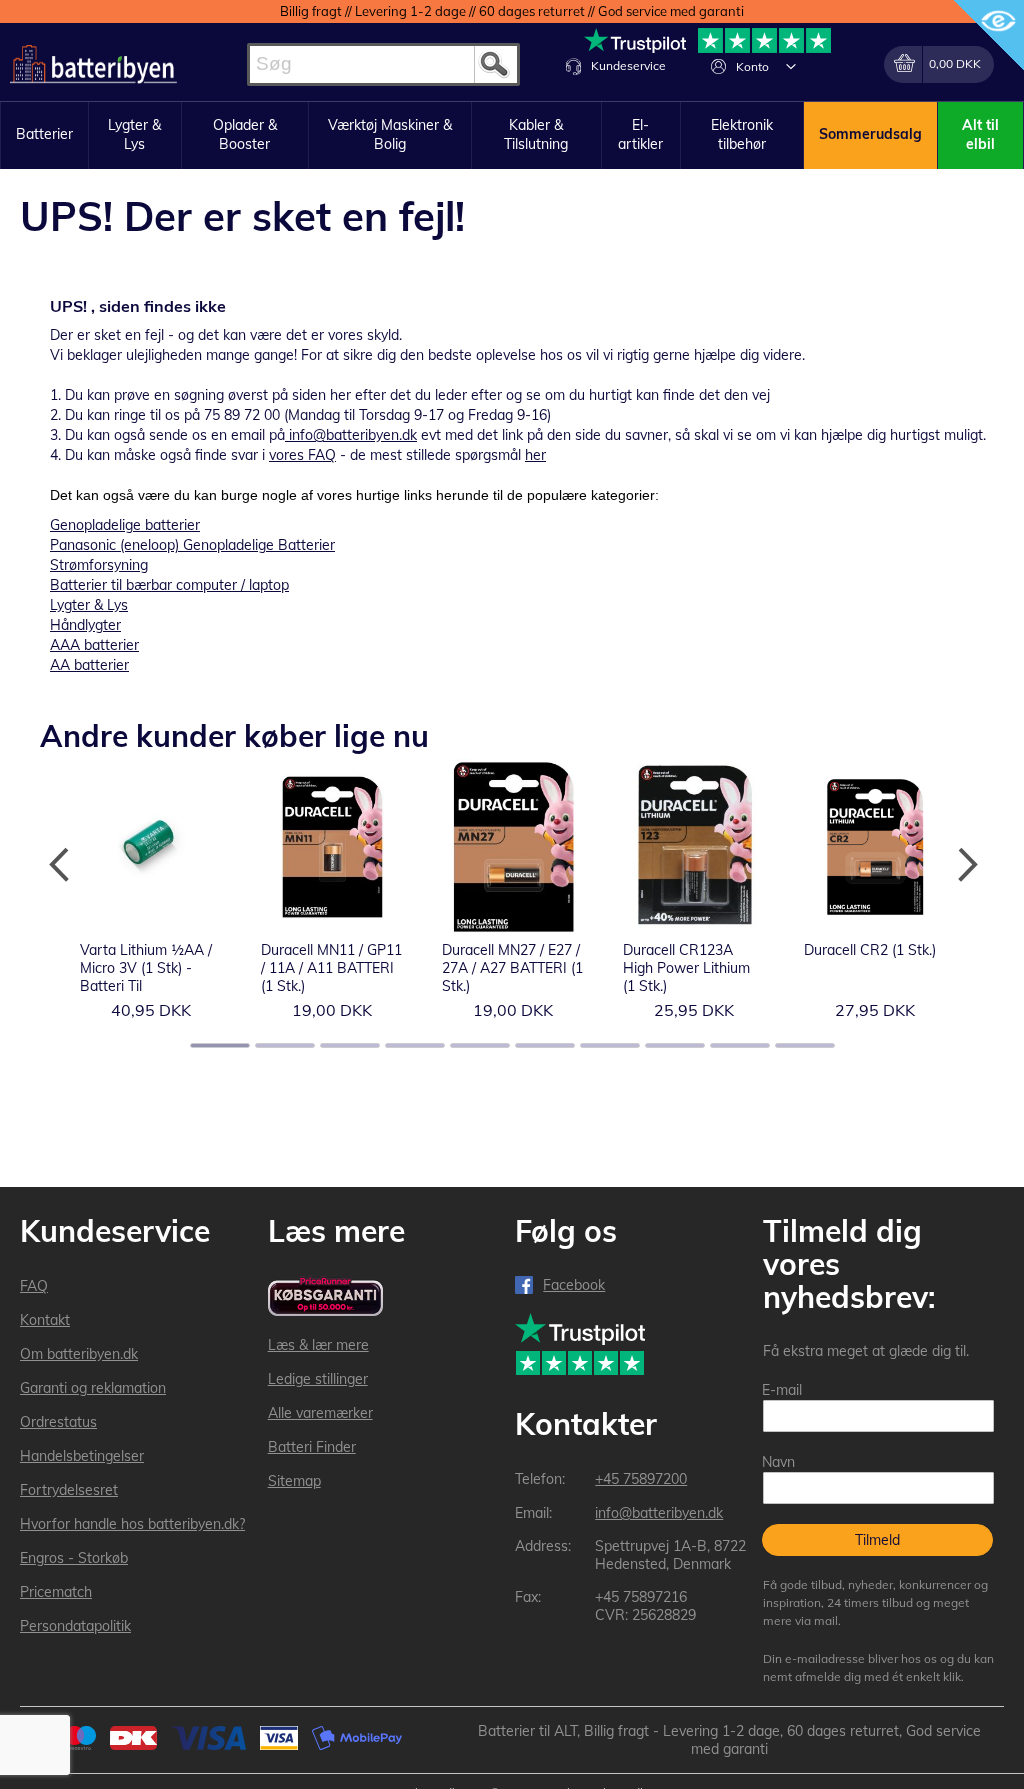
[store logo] (93, 64)
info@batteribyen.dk (353, 435)
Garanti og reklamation (93, 1388)
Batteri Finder (312, 1447)
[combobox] (383, 64)
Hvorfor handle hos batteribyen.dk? (132, 1524)
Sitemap (294, 1481)
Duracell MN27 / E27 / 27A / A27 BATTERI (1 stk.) (512, 968)
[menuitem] (44, 135)
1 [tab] (220, 1045)
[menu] (512, 135)
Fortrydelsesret (69, 1490)
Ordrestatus (58, 1422)
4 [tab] (415, 1045)
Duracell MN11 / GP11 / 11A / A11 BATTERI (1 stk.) (331, 968)
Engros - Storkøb (74, 1558)
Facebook (574, 1285)
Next (964, 865)
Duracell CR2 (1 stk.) (870, 950)
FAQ (34, 1286)
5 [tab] (480, 1045)
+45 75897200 (641, 1479)
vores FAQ (302, 455)
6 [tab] (545, 1045)
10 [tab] (805, 1045)
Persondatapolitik (75, 1626)
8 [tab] (675, 1045)
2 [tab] (285, 1045)
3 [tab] (350, 1045)
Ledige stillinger (318, 1379)
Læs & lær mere (318, 1345)
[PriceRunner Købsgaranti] (326, 1297)
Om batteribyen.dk (79, 1354)
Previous (60, 865)
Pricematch (56, 1592)
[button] (791, 66)
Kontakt (45, 1320)
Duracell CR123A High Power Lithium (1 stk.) (686, 968)
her (535, 455)
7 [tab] (610, 1045)
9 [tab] (740, 1045)
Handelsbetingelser (82, 1456)
